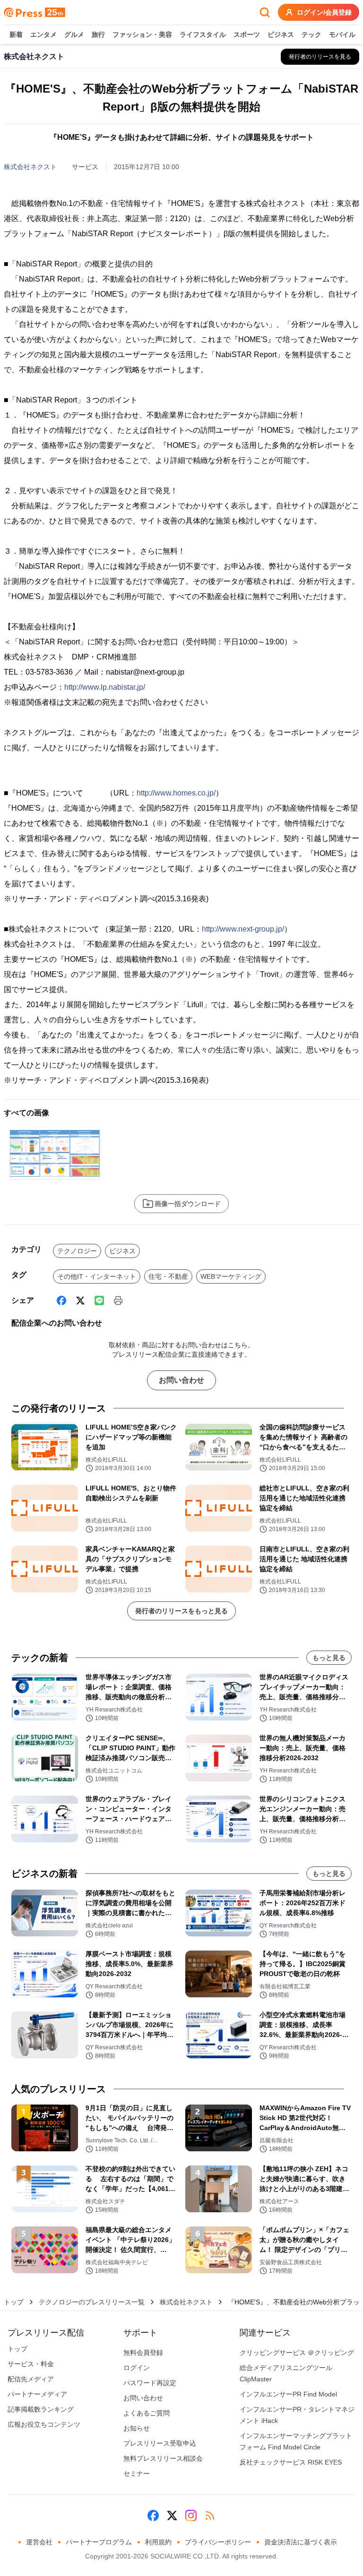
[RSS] (210, 2516)
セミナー (137, 2473)
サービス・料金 (31, 2364)
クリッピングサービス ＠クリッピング (297, 2353)
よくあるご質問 (147, 2413)
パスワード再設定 (150, 2383)
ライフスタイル (203, 34)
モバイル (342, 34)
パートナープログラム (99, 2542)
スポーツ (247, 34)
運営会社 (39, 2542)
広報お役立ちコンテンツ (44, 2424)
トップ (14, 2302)
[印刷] (118, 1301)
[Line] (99, 1301)
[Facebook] (61, 1301)
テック (311, 34)
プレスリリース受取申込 (160, 2443)
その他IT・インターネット (97, 1276)
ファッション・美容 (142, 34)
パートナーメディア (37, 2394)
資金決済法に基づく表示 (301, 2542)
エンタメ (43, 34)
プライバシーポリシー (218, 2542)
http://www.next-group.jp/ (243, 929)
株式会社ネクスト (30, 167)
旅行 (98, 34)
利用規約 (158, 2542)
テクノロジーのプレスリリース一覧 (92, 2302)
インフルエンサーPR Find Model (288, 2394)
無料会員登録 (143, 2353)
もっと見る (329, 1658)
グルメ (74, 34)
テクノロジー (77, 1251)
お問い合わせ (181, 1380)
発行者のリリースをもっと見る (181, 1611)
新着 (16, 34)
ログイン (137, 2368)
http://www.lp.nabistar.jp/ (105, 687)
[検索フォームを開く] (265, 12)
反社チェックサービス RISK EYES (291, 2462)
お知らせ (137, 2428)
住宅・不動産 (168, 1276)
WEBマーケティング (231, 1276)
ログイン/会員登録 (324, 12)
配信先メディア (31, 2379)
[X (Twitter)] (80, 1301)
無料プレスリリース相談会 (163, 2458)
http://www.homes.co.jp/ (176, 793)
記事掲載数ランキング (41, 2409)
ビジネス (281, 34)
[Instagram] (191, 2516)
